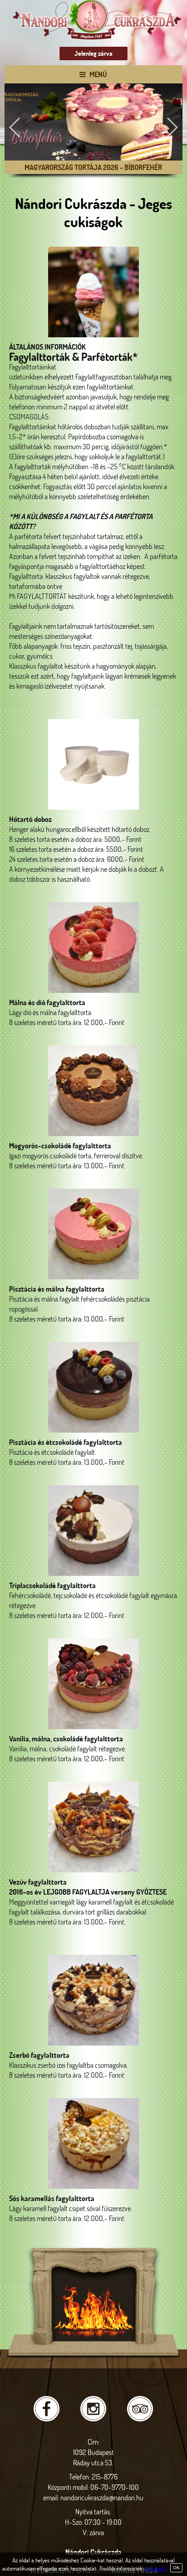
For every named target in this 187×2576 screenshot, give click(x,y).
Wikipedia (155, 2568)
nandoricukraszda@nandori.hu (102, 2497)
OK (176, 2568)
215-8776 (105, 2476)
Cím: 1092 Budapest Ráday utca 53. (93, 2452)
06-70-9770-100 (115, 2487)
